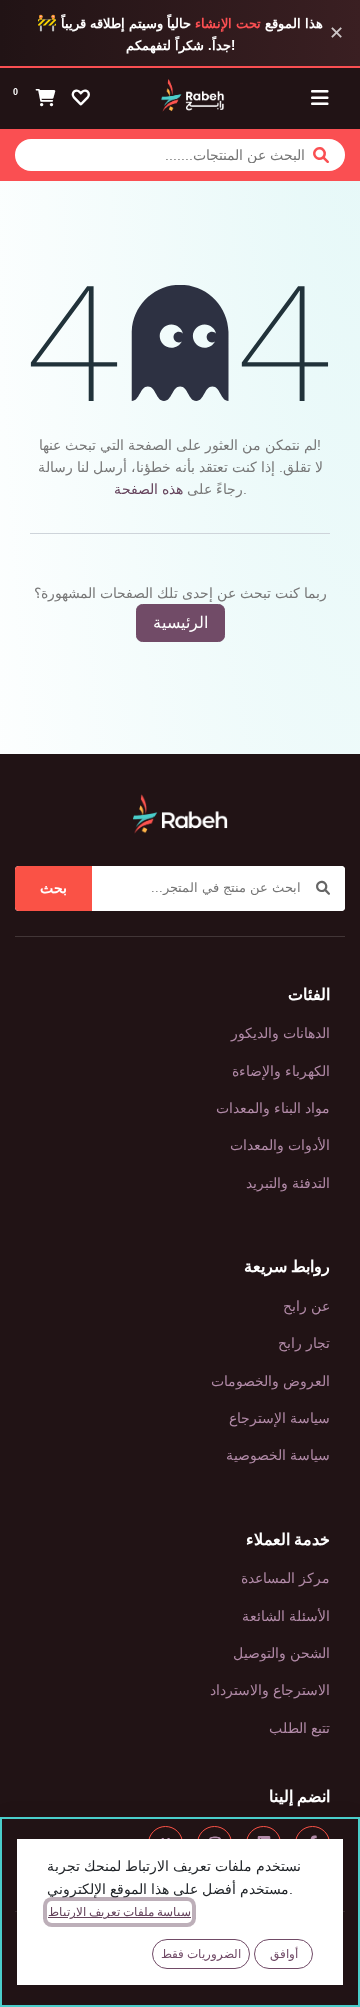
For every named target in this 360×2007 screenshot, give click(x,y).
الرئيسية (180, 622)
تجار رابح (304, 1343)
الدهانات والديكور (280, 1033)
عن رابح (306, 1306)
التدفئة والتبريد (288, 1183)
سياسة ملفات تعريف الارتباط (119, 1912)
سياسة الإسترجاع (279, 1418)
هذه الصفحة (148, 489)
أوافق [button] (284, 1954)
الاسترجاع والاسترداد (270, 1690)
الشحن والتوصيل (281, 1653)
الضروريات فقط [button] (201, 1954)
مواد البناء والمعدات (273, 1108)
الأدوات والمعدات (280, 1145)
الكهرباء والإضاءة (281, 1071)
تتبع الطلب (299, 1728)
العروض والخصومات (270, 1381)
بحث (53, 888)
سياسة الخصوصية (278, 1455)
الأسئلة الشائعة (286, 1616)
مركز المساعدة (285, 1578)
